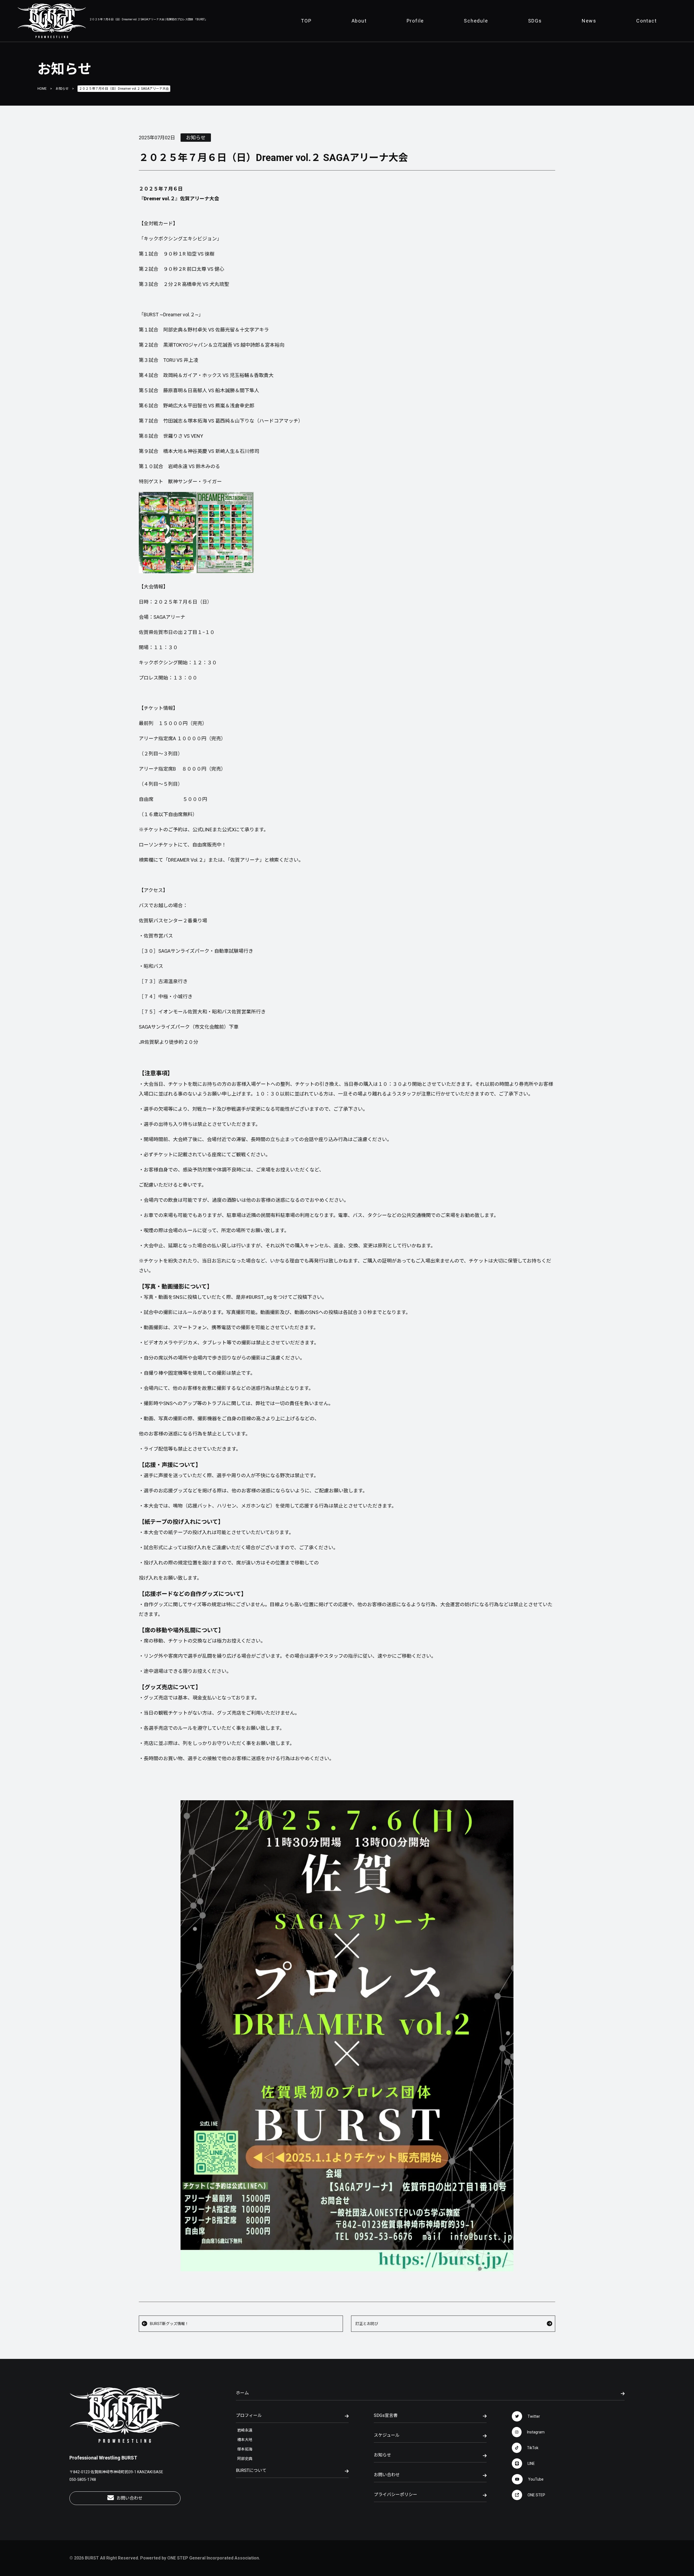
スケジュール (387, 2435)
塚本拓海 (245, 2449)
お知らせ (62, 89)
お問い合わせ (130, 2498)
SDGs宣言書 (386, 2415)
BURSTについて (251, 2470)
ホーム (242, 2393)
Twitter (534, 2416)
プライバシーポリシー (396, 2495)
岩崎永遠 (245, 2430)
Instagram (536, 2432)
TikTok (533, 2448)
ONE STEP (536, 2495)
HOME (42, 89)
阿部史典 (245, 2459)
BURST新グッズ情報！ (169, 2324)
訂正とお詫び (367, 2324)
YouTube (536, 2479)
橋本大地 (245, 2440)
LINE (531, 2464)
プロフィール (249, 2415)
